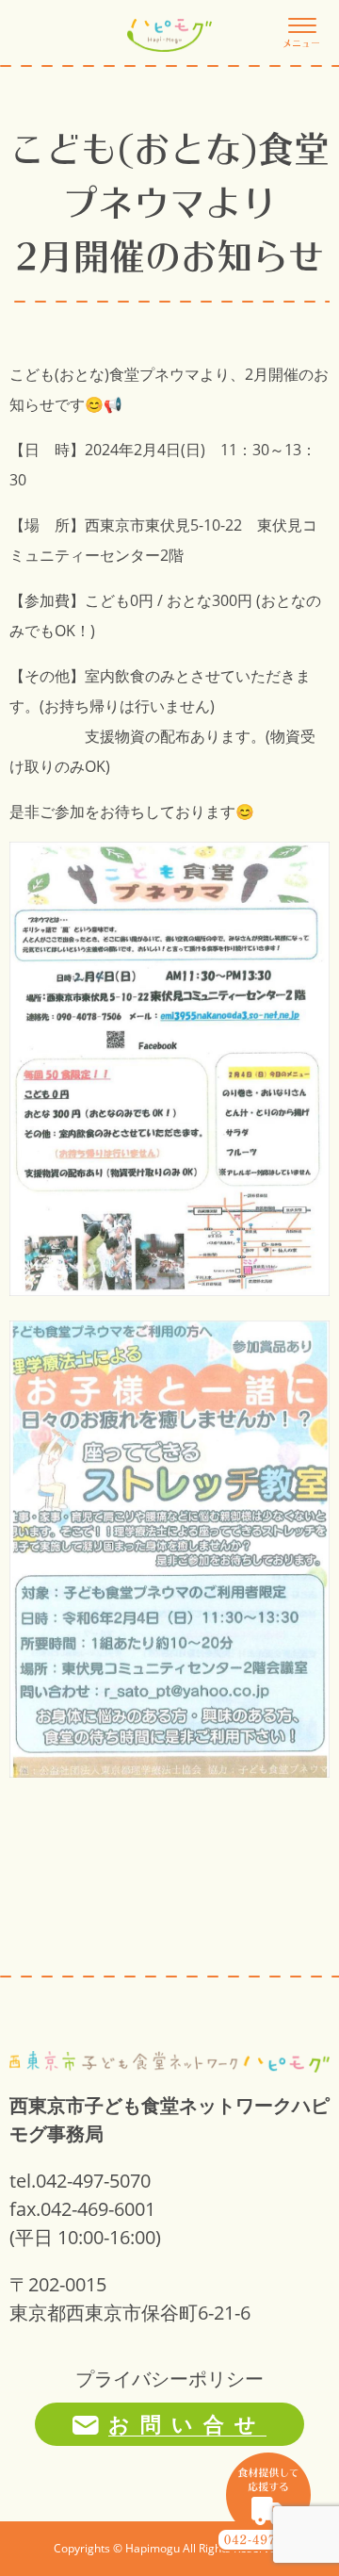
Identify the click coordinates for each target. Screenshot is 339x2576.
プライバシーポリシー (169, 2379)
